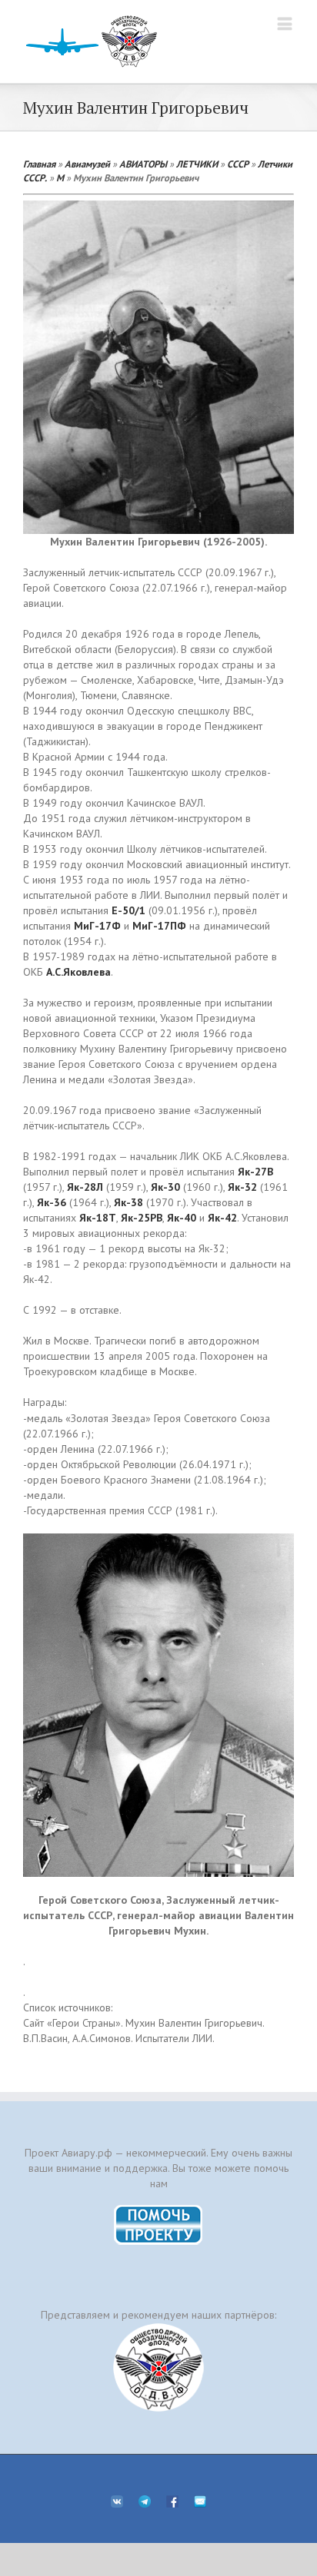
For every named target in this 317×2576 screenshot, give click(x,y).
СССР (238, 164)
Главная (39, 164)
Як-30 (165, 1187)
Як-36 (52, 1202)
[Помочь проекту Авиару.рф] (159, 2210)
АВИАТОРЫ (143, 164)
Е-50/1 (128, 910)
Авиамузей (87, 164)
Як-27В (255, 1172)
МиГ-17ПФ (159, 926)
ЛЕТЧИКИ (197, 164)
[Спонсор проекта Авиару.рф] (158, 2367)
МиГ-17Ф (97, 926)
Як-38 (128, 1202)
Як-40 (182, 1218)
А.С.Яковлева (78, 972)
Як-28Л (85, 1187)
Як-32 (242, 1187)
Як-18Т (98, 1218)
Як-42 (222, 1218)
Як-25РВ (142, 1218)
